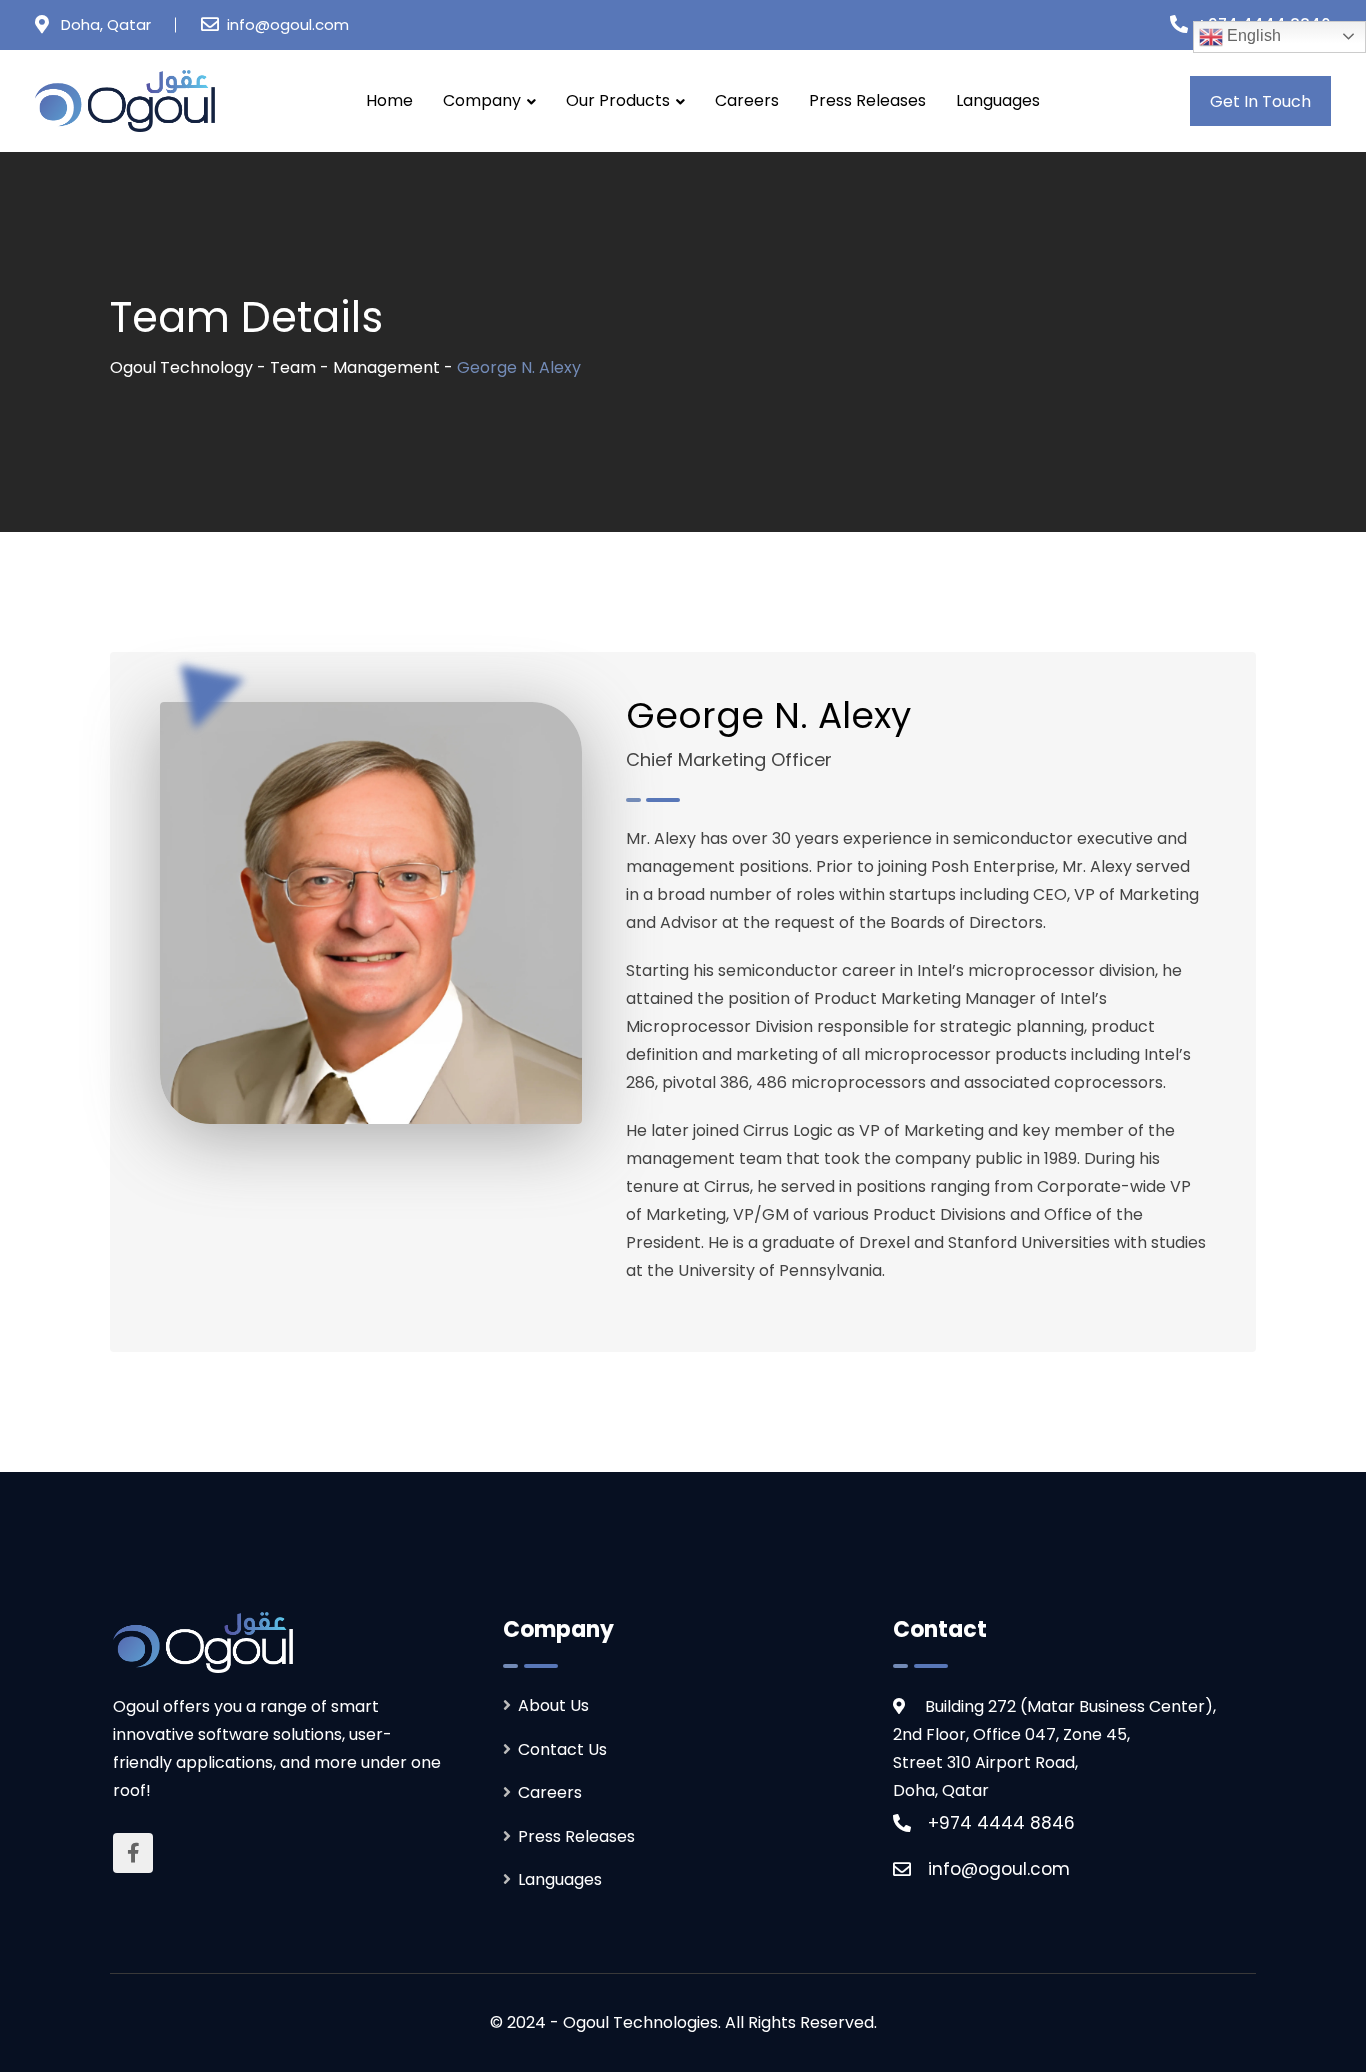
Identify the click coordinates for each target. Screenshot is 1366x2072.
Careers (747, 100)
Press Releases (867, 100)
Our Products (618, 100)
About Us (553, 1705)
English (1252, 35)
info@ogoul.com (288, 24)
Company (482, 100)
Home (389, 100)
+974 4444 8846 (1001, 1823)
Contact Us (562, 1749)
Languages (998, 100)
